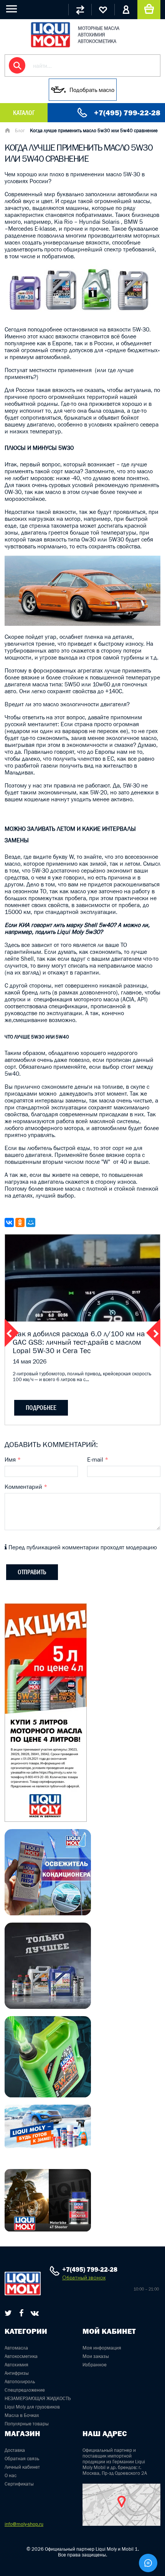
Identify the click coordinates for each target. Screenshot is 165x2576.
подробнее (41, 1408)
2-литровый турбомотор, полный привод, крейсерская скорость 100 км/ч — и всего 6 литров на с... (82, 1377)
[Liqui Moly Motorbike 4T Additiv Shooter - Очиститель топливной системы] (48, 2229)
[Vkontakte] (35, 2313)
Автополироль (20, 2382)
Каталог (24, 113)
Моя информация (102, 2348)
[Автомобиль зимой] (48, 2146)
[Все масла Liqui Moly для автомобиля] (48, 2007)
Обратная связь (22, 2459)
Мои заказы (96, 2356)
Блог (20, 130)
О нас (11, 2475)
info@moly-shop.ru (24, 2524)
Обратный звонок (84, 2278)
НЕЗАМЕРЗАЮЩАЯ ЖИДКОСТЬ (38, 2398)
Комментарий (26, 1487)
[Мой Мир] (31, 1222)
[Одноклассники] (20, 1222)
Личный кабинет (22, 2467)
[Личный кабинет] (126, 10)
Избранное (95, 2365)
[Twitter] (8, 2313)
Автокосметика (21, 2356)
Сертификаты (19, 2484)
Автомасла (16, 2348)
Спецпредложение (25, 2390)
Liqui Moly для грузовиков (32, 2407)
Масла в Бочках (22, 2415)
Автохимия (16, 2365)
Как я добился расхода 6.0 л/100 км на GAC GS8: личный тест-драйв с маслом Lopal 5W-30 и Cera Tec (79, 1342)
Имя (13, 1459)
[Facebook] (21, 2313)
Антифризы (17, 2373)
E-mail (98, 1459)
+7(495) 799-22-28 (127, 113)
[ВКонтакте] (9, 1222)
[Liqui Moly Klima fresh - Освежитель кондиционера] (48, 1913)
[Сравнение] (80, 10)
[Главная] (7, 131)
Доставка (15, 2450)
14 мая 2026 (30, 1361)
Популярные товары (27, 2424)
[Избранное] (103, 10)
